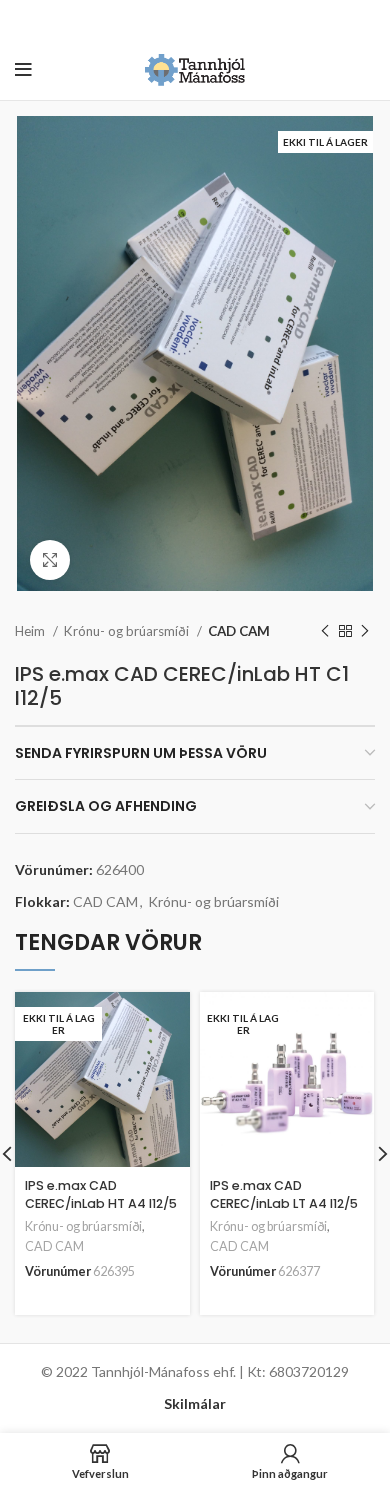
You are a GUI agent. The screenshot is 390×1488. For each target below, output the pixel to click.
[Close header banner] (365, 20)
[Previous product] (325, 631)
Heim (31, 631)
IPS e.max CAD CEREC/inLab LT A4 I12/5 (284, 1194)
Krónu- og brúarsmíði (128, 631)
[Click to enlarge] (50, 560)
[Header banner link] (165, 20)
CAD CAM (239, 631)
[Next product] (365, 631)
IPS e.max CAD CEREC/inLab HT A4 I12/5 (101, 1194)
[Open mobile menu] (23, 70)
